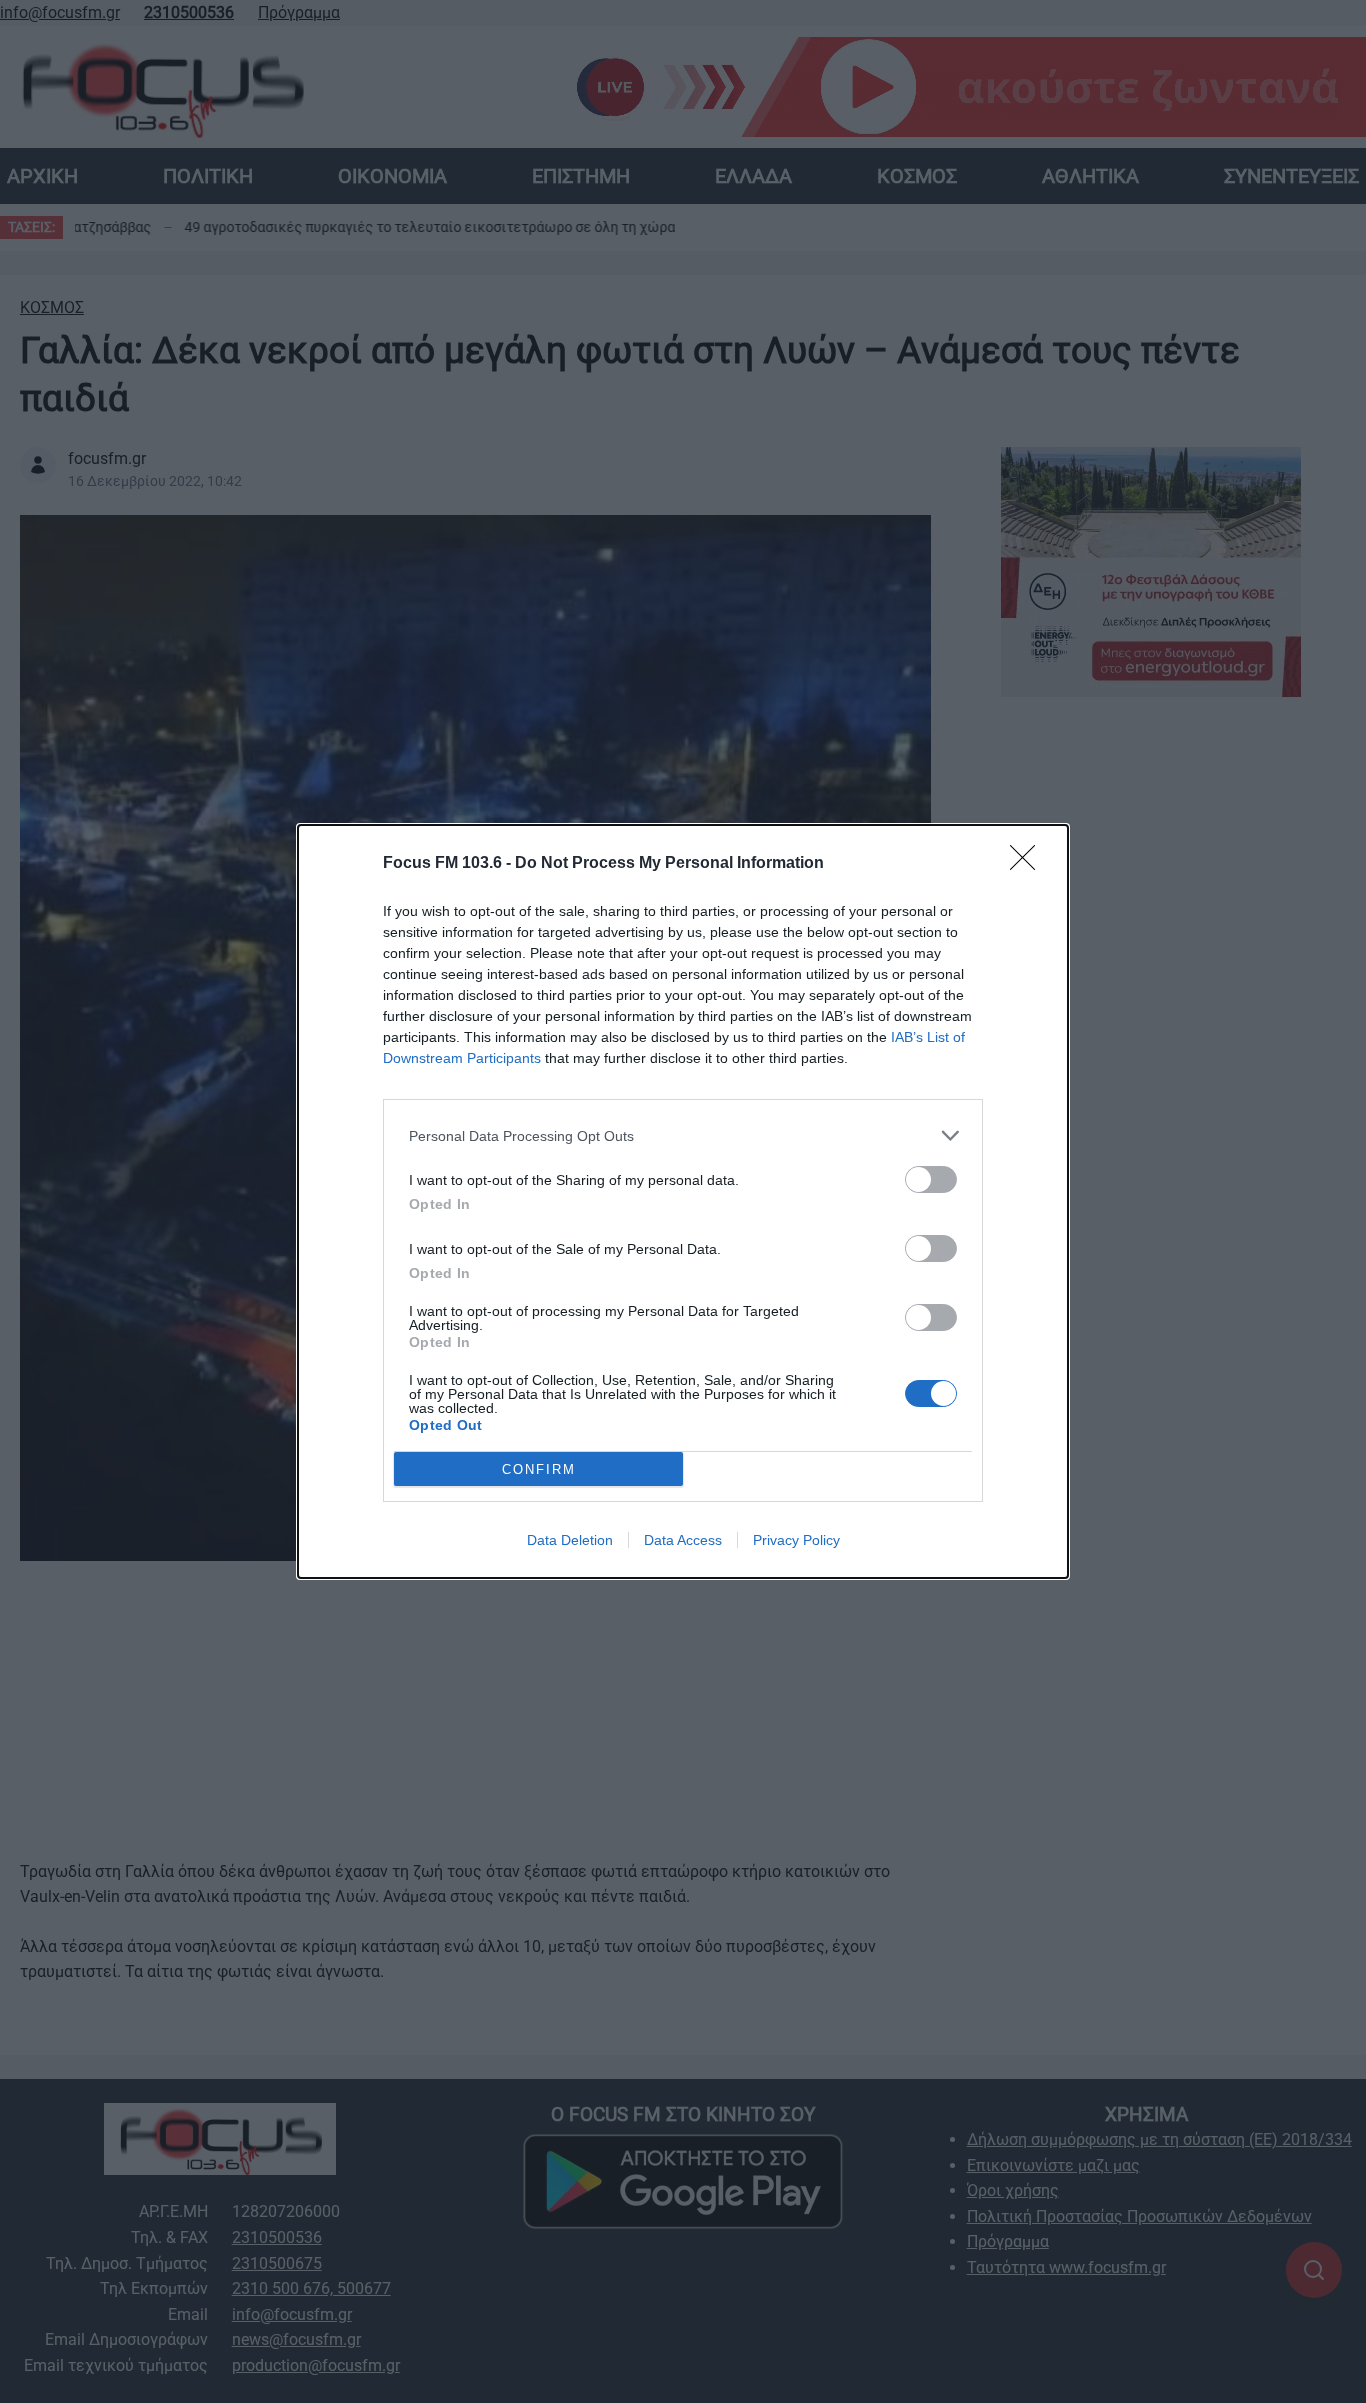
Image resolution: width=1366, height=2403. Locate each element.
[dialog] (683, 1201)
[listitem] (683, 1135)
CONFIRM (539, 1469)
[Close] (1029, 864)
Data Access (683, 1540)
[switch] (931, 1179)
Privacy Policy (796, 1540)
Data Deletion (570, 1540)
